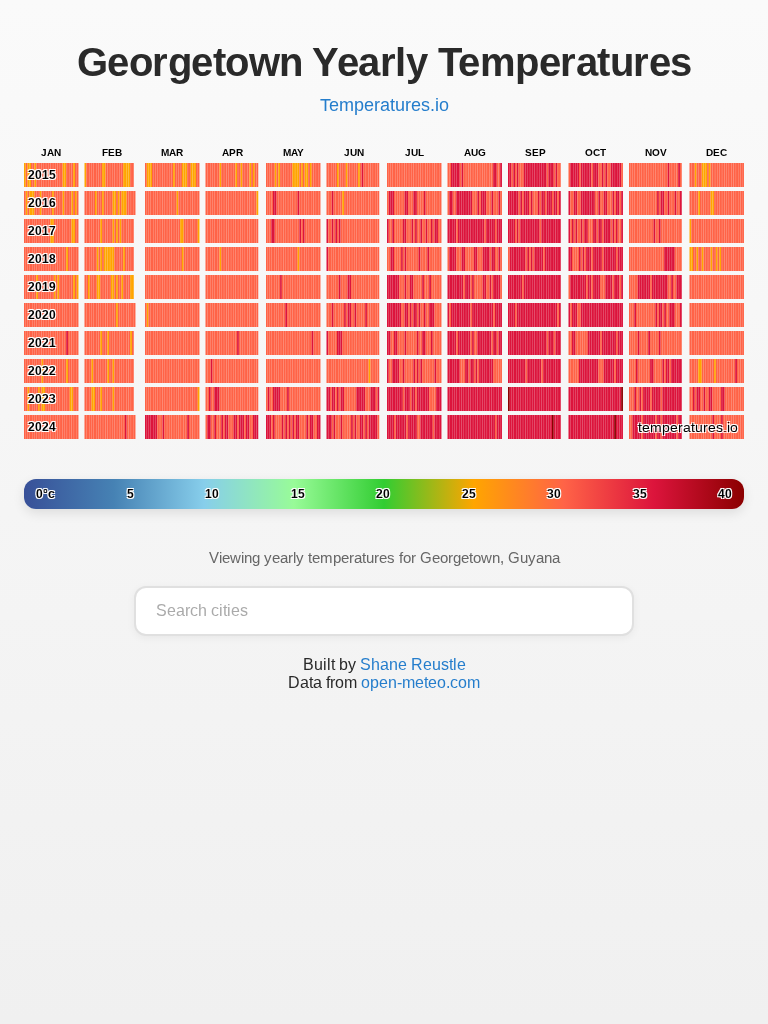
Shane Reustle (413, 664)
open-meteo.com (420, 682)
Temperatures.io (384, 105)
